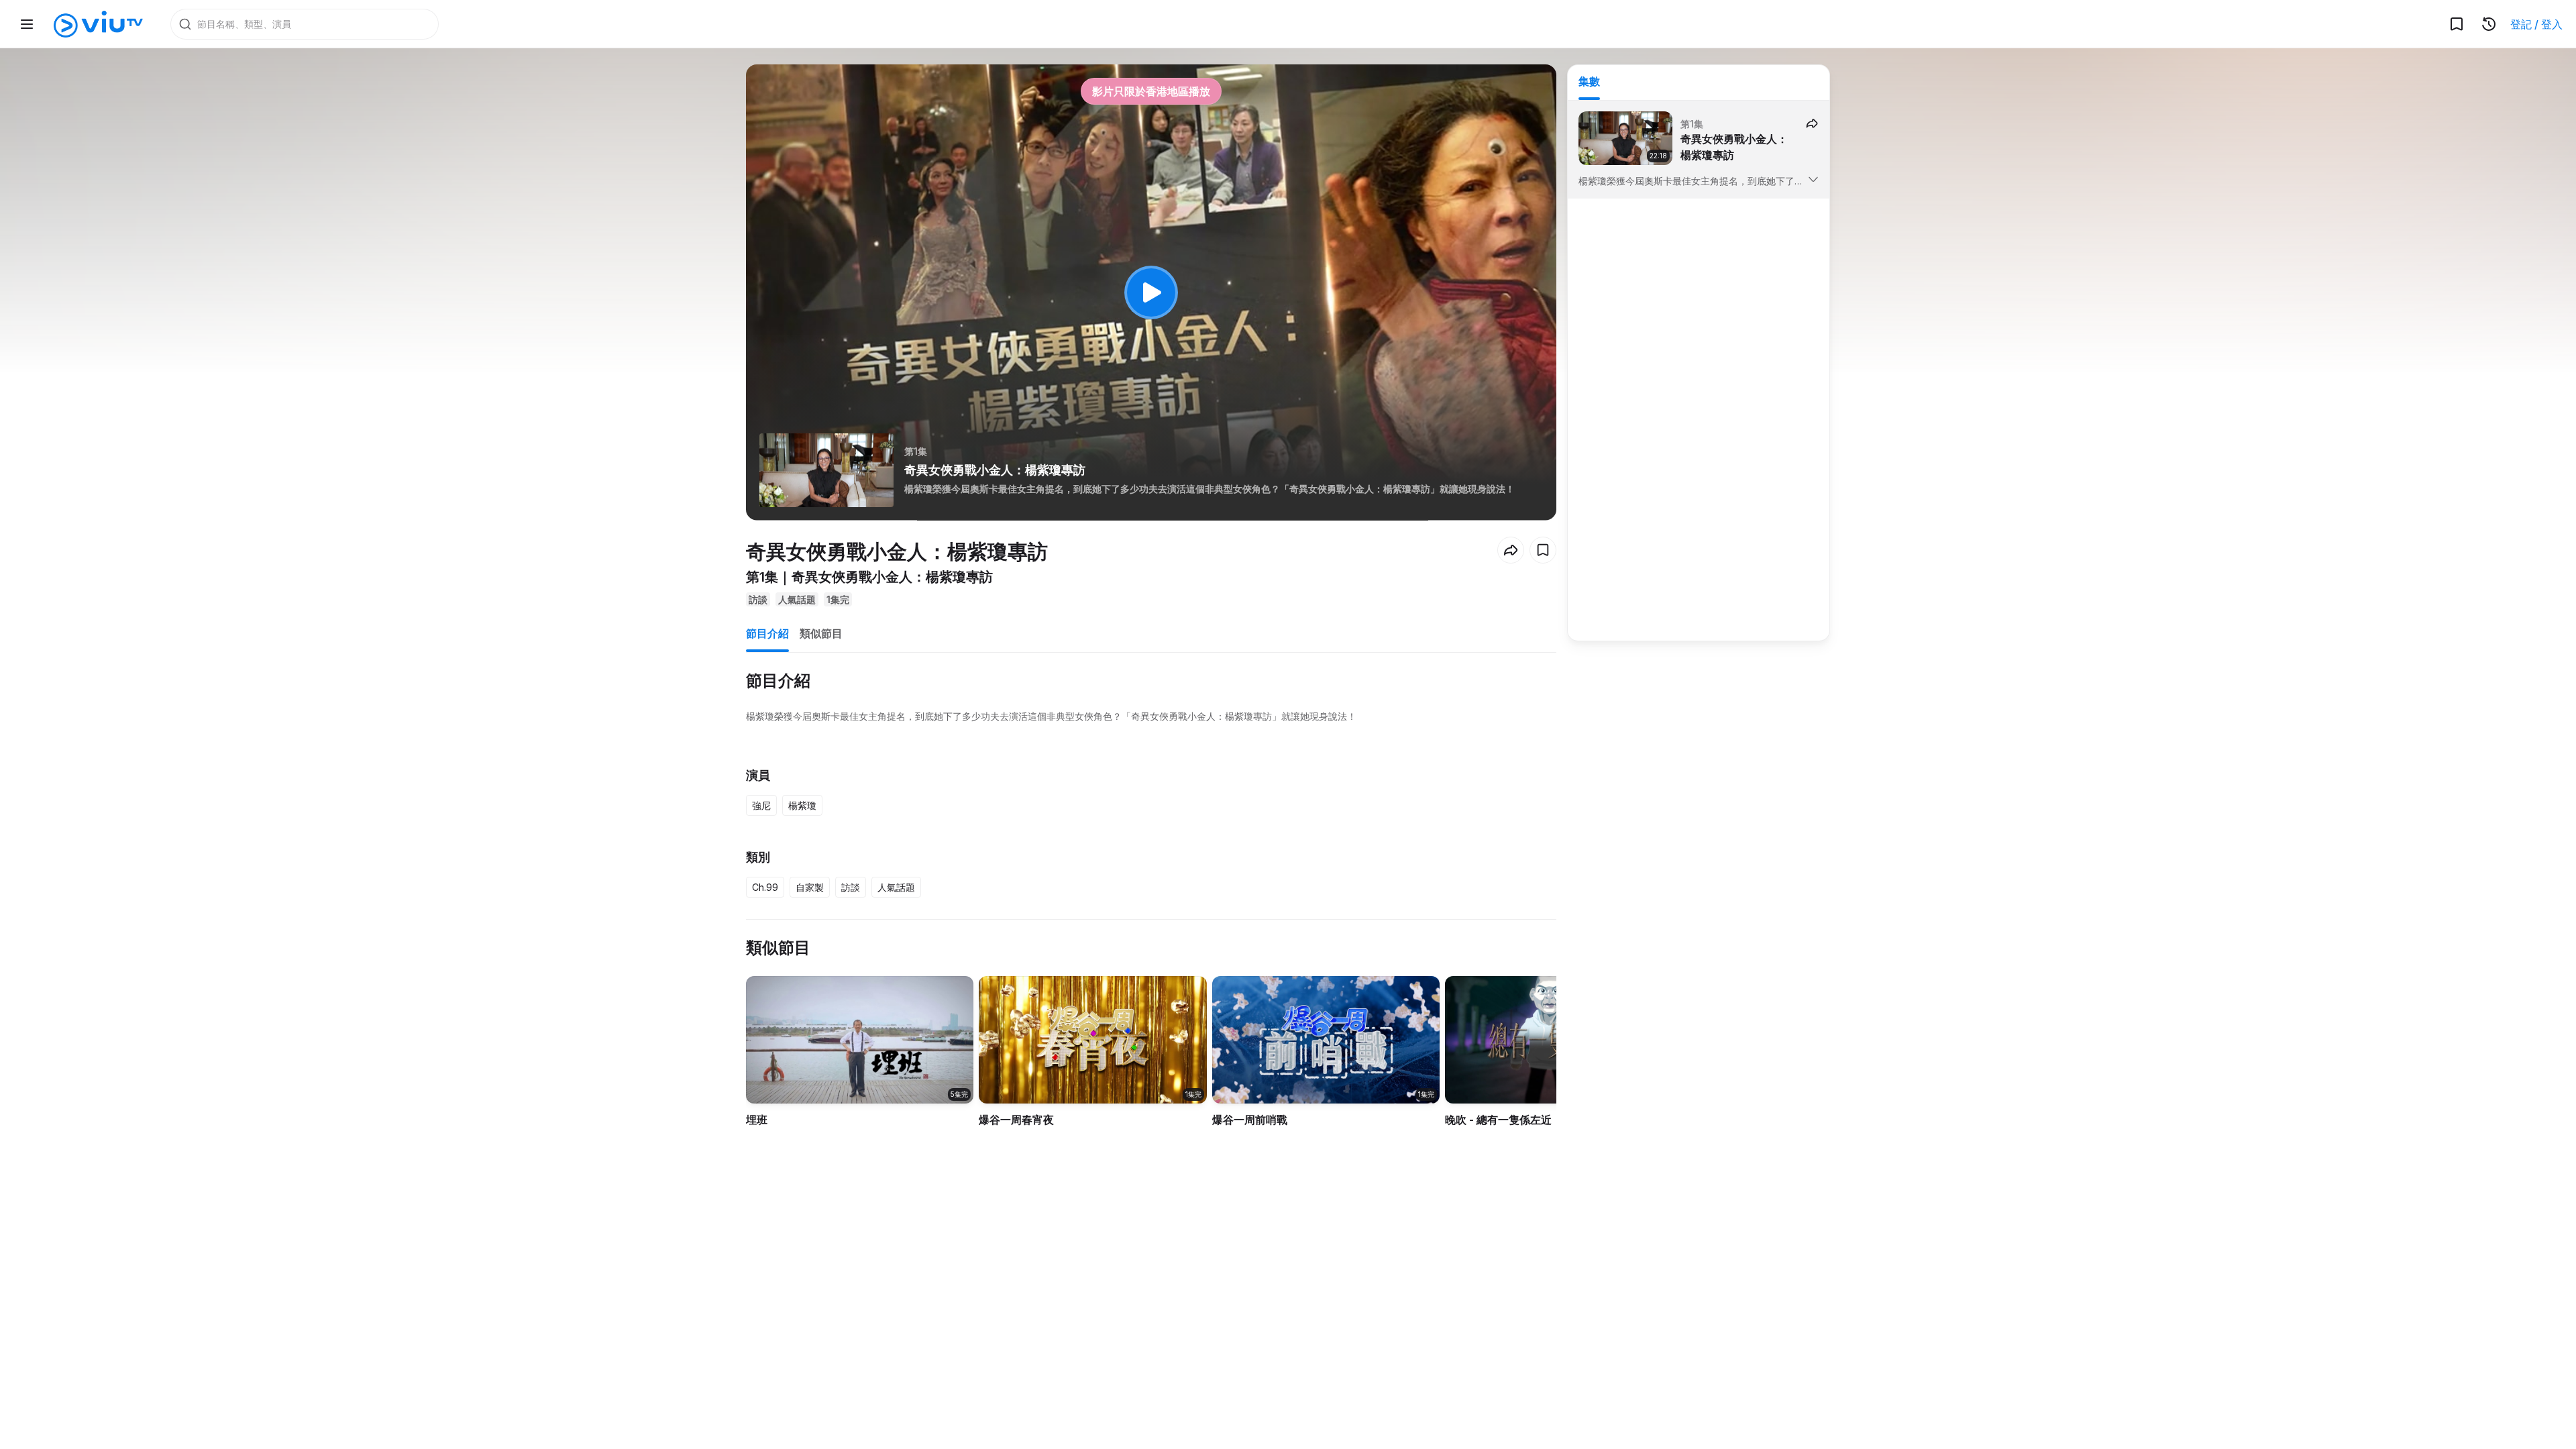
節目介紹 (767, 633)
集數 (1589, 81)
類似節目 (821, 633)
